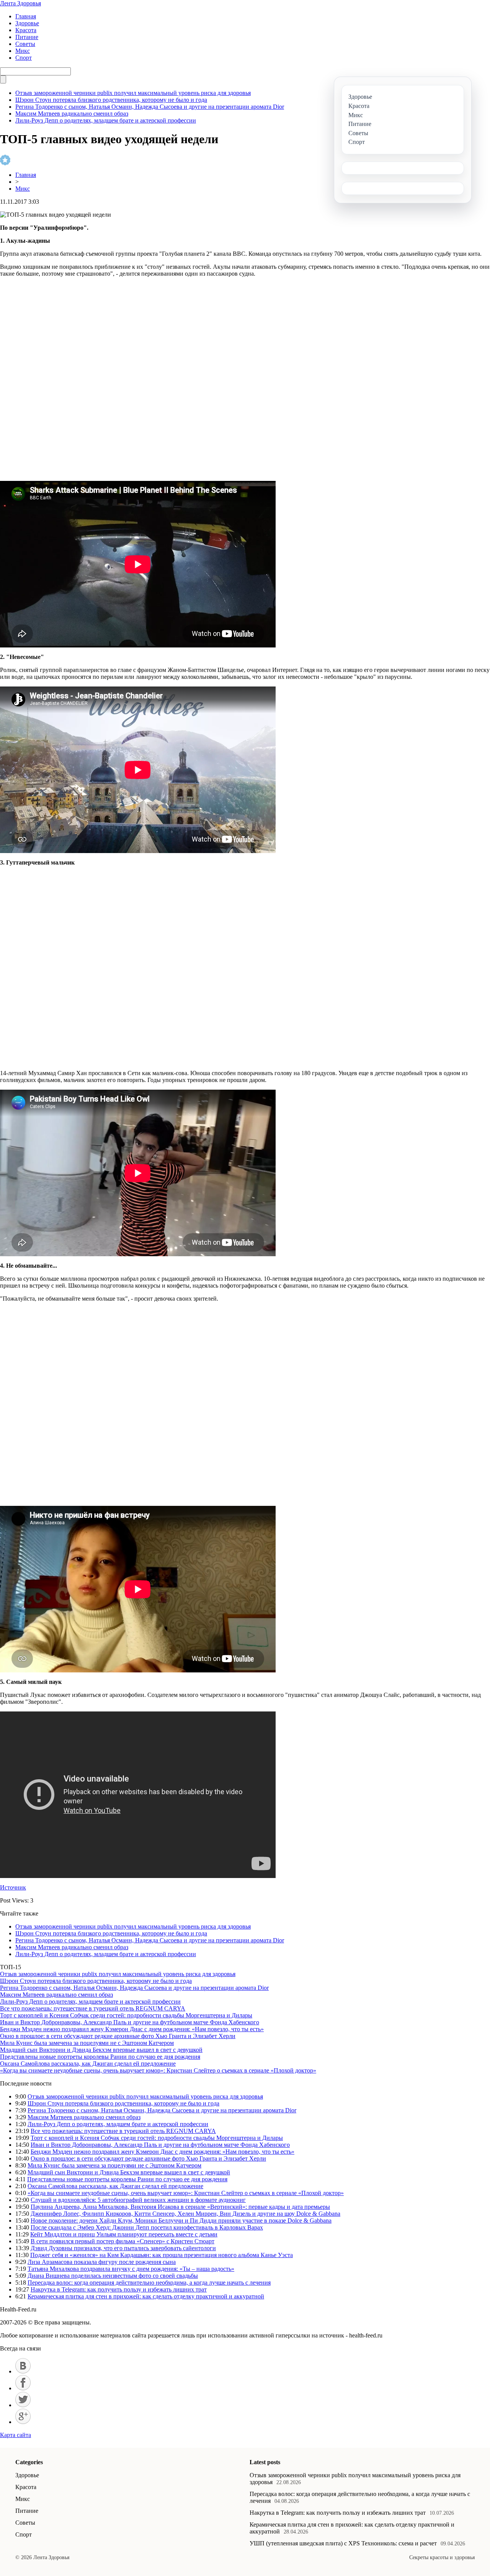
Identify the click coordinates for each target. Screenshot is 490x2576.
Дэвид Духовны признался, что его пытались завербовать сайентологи (123, 2248)
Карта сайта (16, 2435)
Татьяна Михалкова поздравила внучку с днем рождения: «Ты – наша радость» (131, 2269)
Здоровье (27, 23)
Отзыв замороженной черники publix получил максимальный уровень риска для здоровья (133, 93)
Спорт (24, 58)
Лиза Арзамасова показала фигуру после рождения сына (102, 2262)
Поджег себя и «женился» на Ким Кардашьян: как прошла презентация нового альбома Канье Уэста (162, 2255)
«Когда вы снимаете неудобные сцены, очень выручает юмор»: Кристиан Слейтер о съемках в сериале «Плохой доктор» (158, 2070)
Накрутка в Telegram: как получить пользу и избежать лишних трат (119, 2289)
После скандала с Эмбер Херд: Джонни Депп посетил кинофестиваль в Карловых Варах (147, 2227)
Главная (26, 16)
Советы (25, 44)
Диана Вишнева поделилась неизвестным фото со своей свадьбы (113, 2276)
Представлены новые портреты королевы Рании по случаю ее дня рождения (100, 2057)
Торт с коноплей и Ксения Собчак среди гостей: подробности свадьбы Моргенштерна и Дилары (126, 2015)
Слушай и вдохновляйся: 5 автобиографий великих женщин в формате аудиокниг (138, 2200)
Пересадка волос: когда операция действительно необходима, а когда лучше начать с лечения (149, 2283)
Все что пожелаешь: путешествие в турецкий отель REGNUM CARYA (93, 2008)
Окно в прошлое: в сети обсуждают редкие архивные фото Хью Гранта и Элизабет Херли (118, 2036)
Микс (23, 51)
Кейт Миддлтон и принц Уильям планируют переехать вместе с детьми (124, 2234)
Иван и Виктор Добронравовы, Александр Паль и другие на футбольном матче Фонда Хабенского (130, 2022)
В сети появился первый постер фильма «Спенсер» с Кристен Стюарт (122, 2241)
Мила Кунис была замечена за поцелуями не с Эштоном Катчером (87, 2043)
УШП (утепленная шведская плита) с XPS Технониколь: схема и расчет (343, 2543)
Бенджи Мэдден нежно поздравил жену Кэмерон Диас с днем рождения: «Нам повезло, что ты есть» (132, 2029)
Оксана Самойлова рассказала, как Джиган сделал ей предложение (88, 2064)
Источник (13, 1887)
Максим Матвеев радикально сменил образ (72, 114)
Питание (27, 37)
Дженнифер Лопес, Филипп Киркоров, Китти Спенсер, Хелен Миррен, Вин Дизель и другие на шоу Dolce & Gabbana (185, 2214)
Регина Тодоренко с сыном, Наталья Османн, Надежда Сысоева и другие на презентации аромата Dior (150, 107)
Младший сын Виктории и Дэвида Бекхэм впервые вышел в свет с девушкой (101, 2050)
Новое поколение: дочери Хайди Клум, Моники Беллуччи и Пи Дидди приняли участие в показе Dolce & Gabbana (181, 2220)
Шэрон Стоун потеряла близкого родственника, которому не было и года (111, 100)
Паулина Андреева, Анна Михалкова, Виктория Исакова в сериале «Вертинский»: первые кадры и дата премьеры (180, 2207)
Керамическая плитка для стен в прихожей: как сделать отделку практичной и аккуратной (146, 2296)
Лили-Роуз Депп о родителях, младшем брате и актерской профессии (106, 120)
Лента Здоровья (20, 3)
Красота (26, 30)
